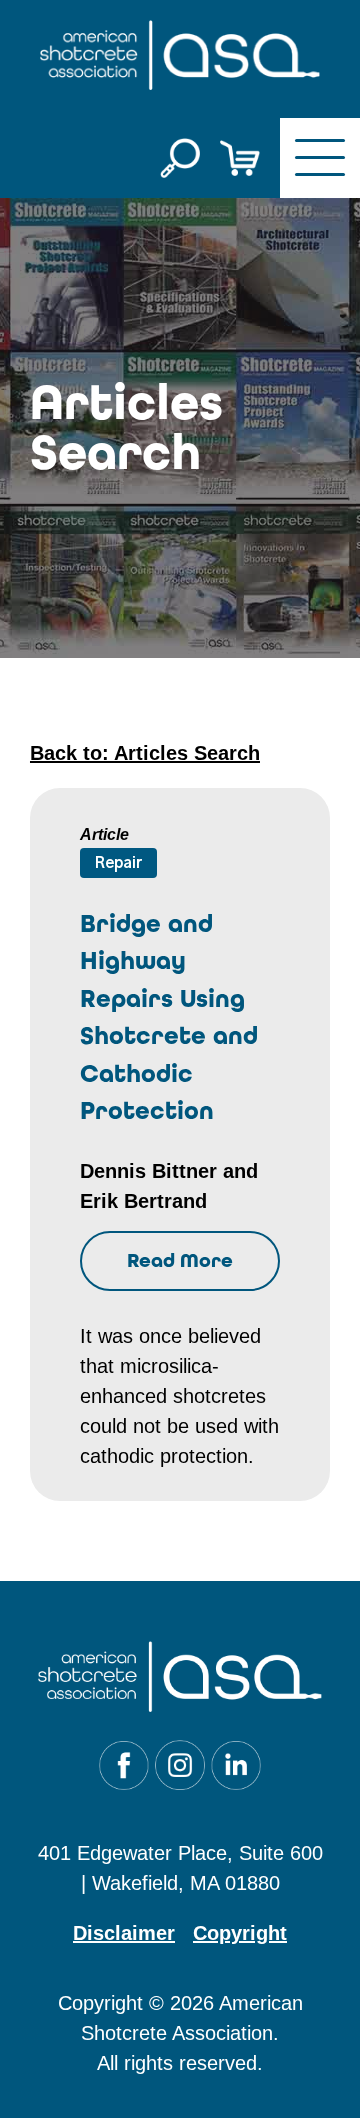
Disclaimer (124, 1933)
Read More (180, 1260)
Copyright (240, 1933)
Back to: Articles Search (145, 753)
